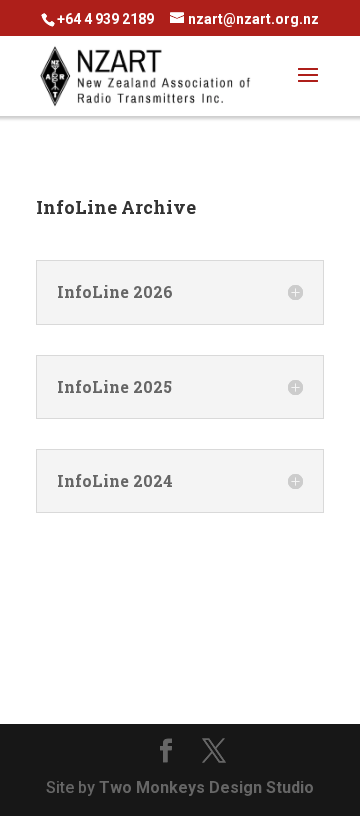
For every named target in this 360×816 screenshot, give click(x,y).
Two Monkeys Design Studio (206, 787)
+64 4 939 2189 (105, 19)
